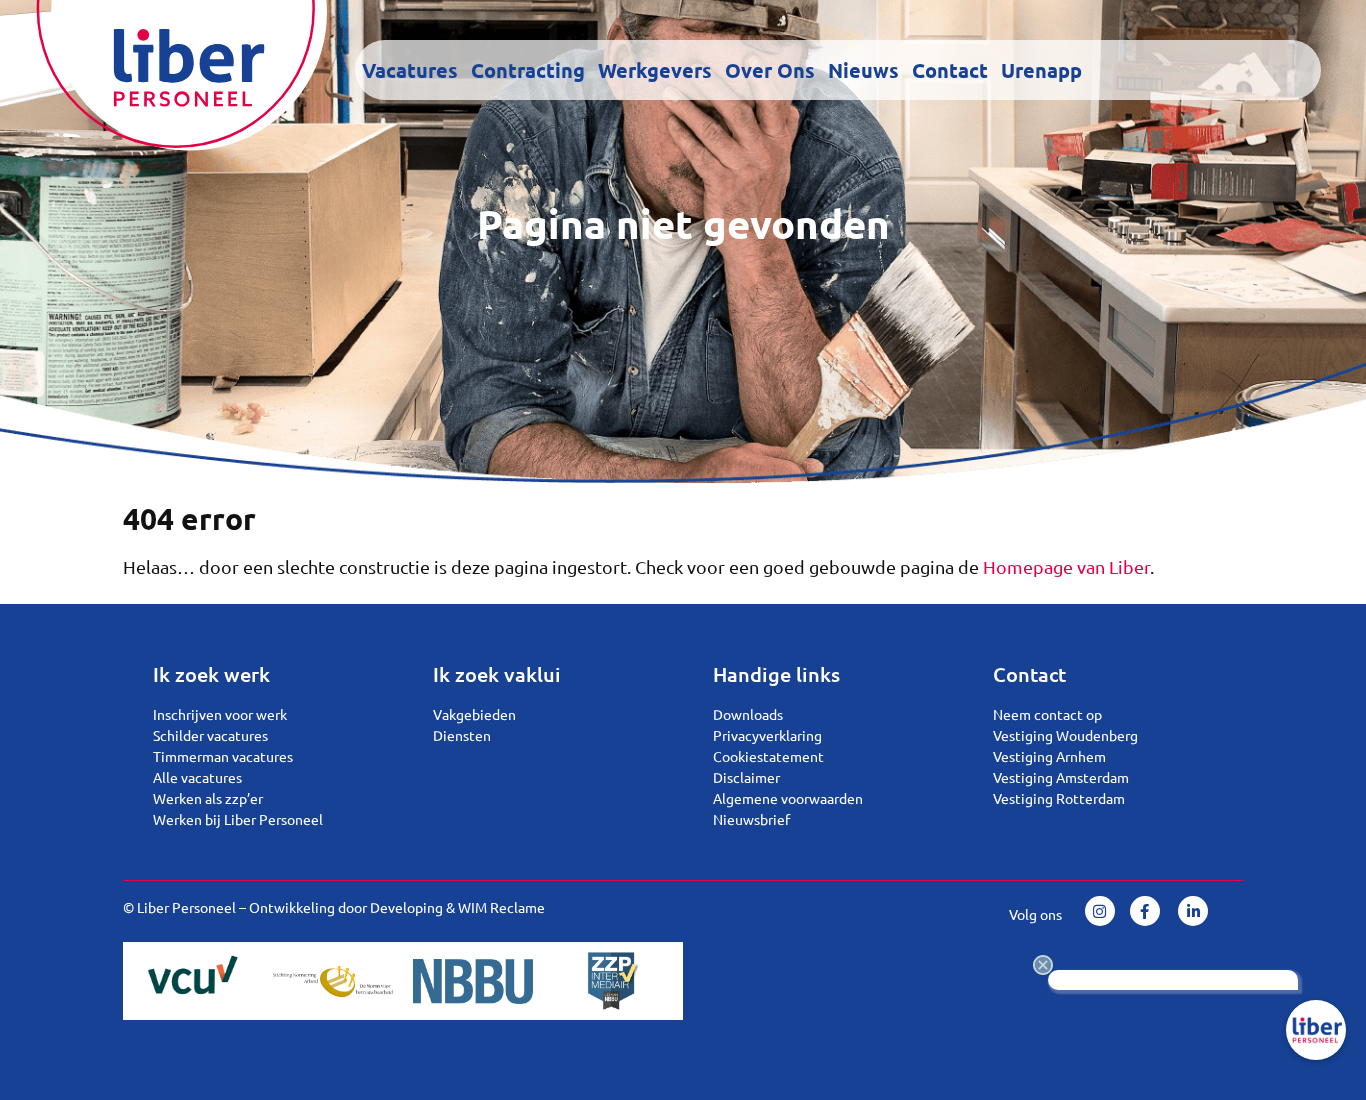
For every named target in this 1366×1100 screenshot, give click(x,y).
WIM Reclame (501, 907)
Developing (406, 907)
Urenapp (1041, 70)
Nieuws (863, 70)
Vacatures (410, 70)
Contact (950, 70)
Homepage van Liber (1066, 566)
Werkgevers (655, 70)
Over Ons (770, 70)
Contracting (528, 70)
